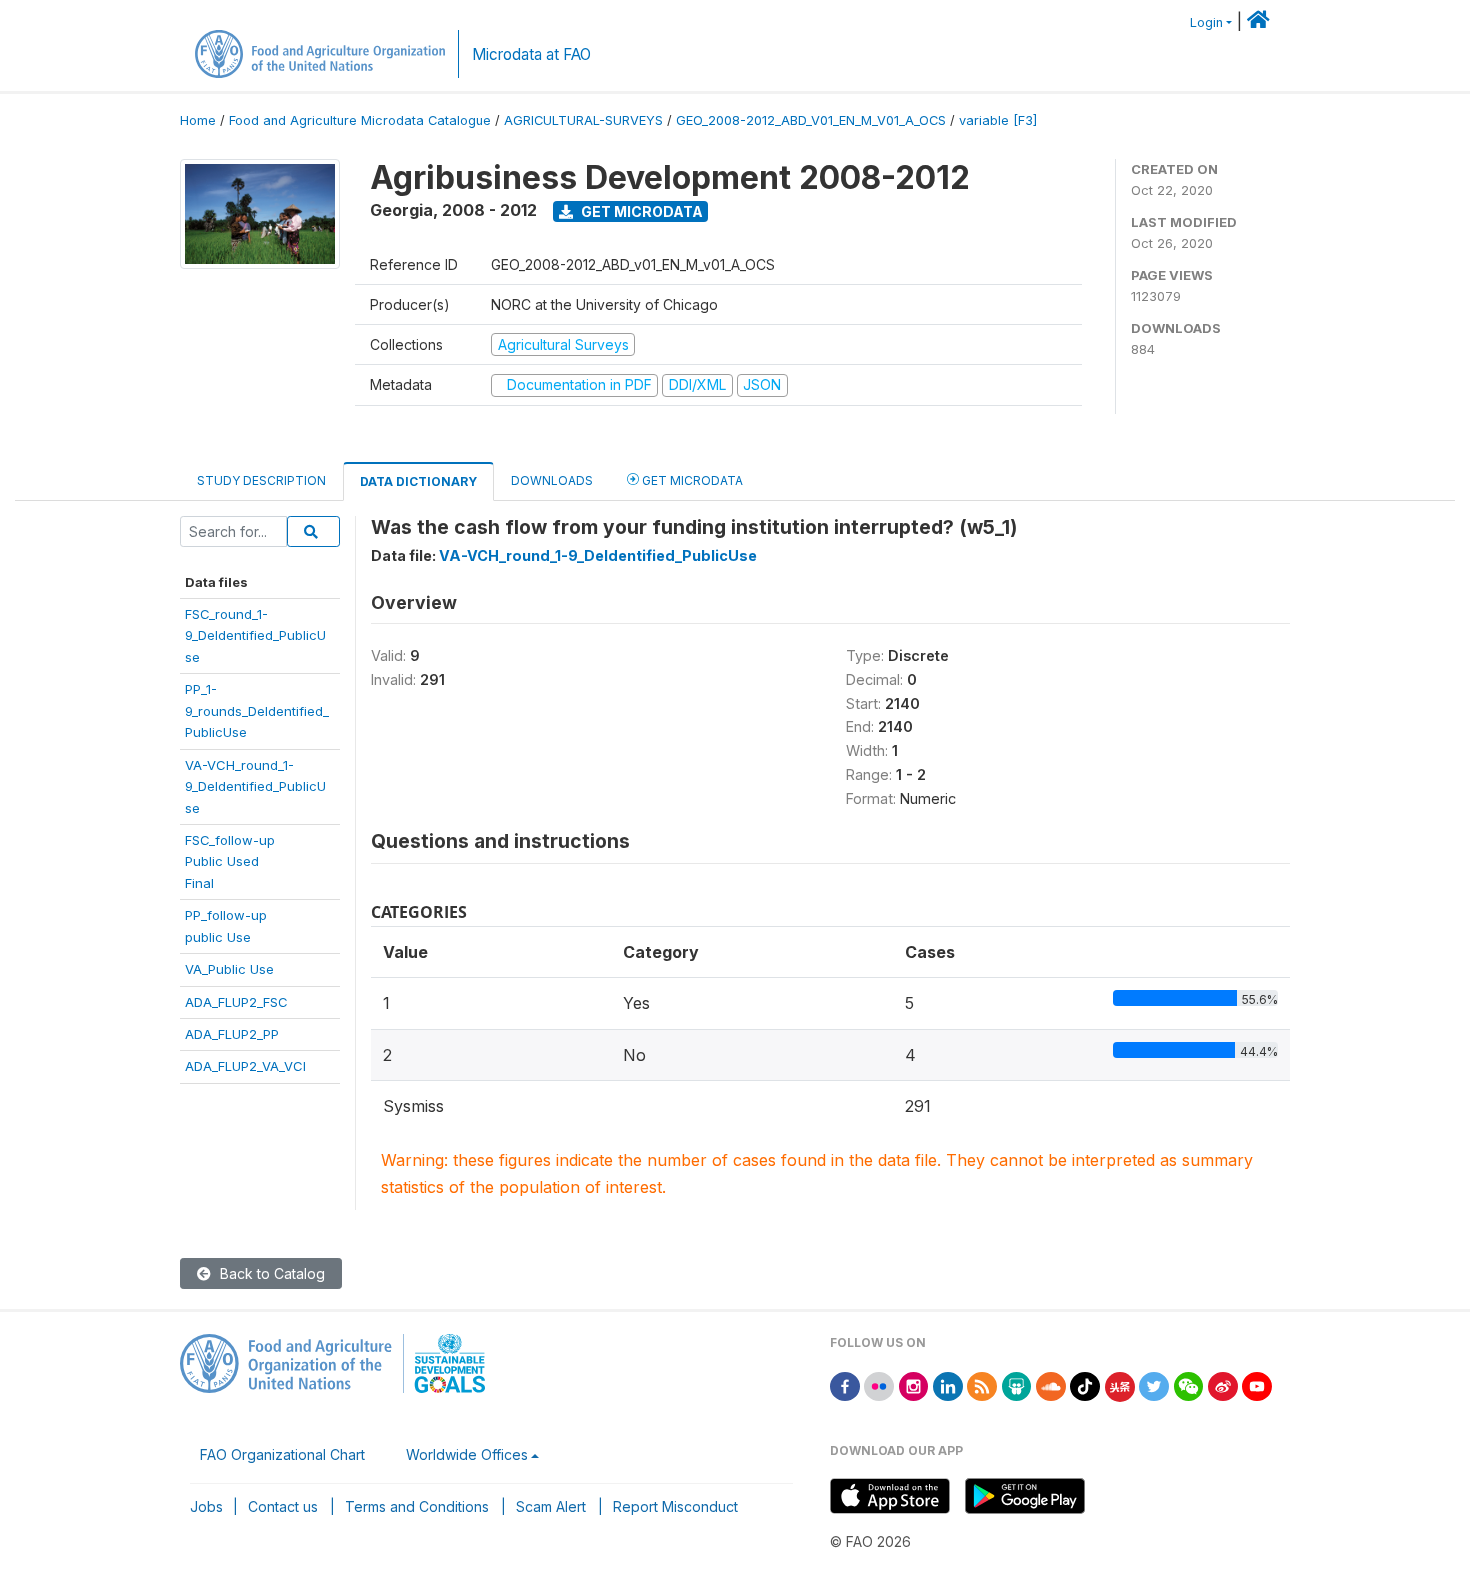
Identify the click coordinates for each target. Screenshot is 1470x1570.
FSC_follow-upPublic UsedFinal (230, 861)
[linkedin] (948, 1385)
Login (1206, 22)
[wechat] (1189, 1385)
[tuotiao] (1120, 1385)
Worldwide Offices (467, 1454)
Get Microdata (640, 211)
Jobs (206, 1506)
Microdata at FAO (531, 54)
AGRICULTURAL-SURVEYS (583, 120)
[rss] (982, 1385)
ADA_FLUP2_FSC (236, 1002)
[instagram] (914, 1385)
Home (198, 120)
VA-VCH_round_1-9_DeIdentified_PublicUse (255, 786)
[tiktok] (1085, 1385)
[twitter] (1154, 1385)
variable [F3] (998, 120)
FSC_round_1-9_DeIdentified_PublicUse (255, 635)
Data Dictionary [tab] (418, 481)
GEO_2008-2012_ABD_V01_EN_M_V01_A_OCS (811, 120)
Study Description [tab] (261, 480)
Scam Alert (551, 1506)
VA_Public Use (229, 969)
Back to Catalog (270, 1273)
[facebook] (845, 1385)
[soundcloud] (1051, 1385)
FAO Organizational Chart (282, 1454)
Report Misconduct (675, 1506)
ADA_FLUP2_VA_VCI (245, 1066)
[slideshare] (1017, 1385)
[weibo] (1223, 1385)
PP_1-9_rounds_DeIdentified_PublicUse (257, 710)
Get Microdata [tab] (691, 480)
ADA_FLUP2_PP (232, 1034)
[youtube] (1257, 1385)
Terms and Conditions (417, 1506)
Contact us (283, 1506)
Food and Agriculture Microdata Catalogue (360, 120)
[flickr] (879, 1385)
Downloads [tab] (552, 480)
